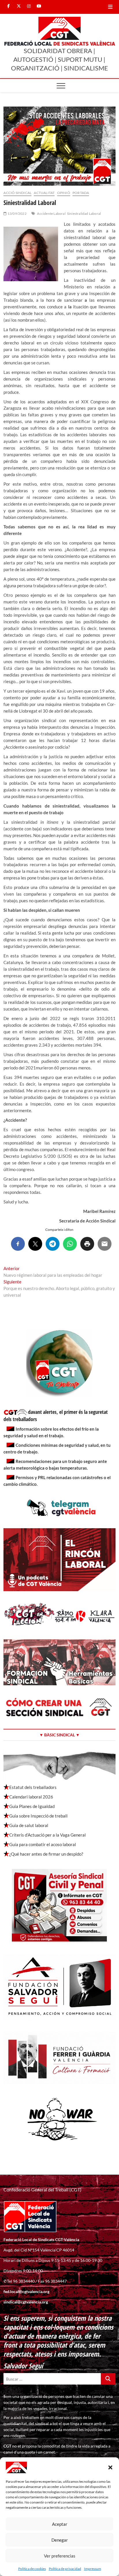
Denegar (60, 2540)
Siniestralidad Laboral (84, 214)
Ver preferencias (60, 2556)
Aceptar (60, 2524)
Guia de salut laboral (29, 1825)
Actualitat (44, 193)
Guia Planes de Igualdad (32, 1806)
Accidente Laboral (51, 214)
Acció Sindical (17, 193)
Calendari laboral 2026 (31, 1797)
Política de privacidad (65, 2569)
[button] (110, 2467)
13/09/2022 (17, 214)
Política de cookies (32, 2569)
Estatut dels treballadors (33, 1787)
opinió (64, 193)
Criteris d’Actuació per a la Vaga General (48, 1835)
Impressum (93, 2569)
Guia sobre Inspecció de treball (38, 1816)
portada (81, 193)
